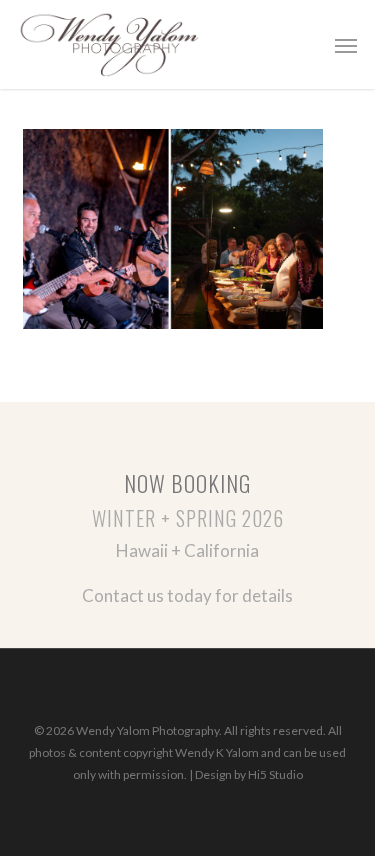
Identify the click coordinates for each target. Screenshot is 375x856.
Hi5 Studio (275, 774)
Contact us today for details (187, 595)
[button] (346, 45)
